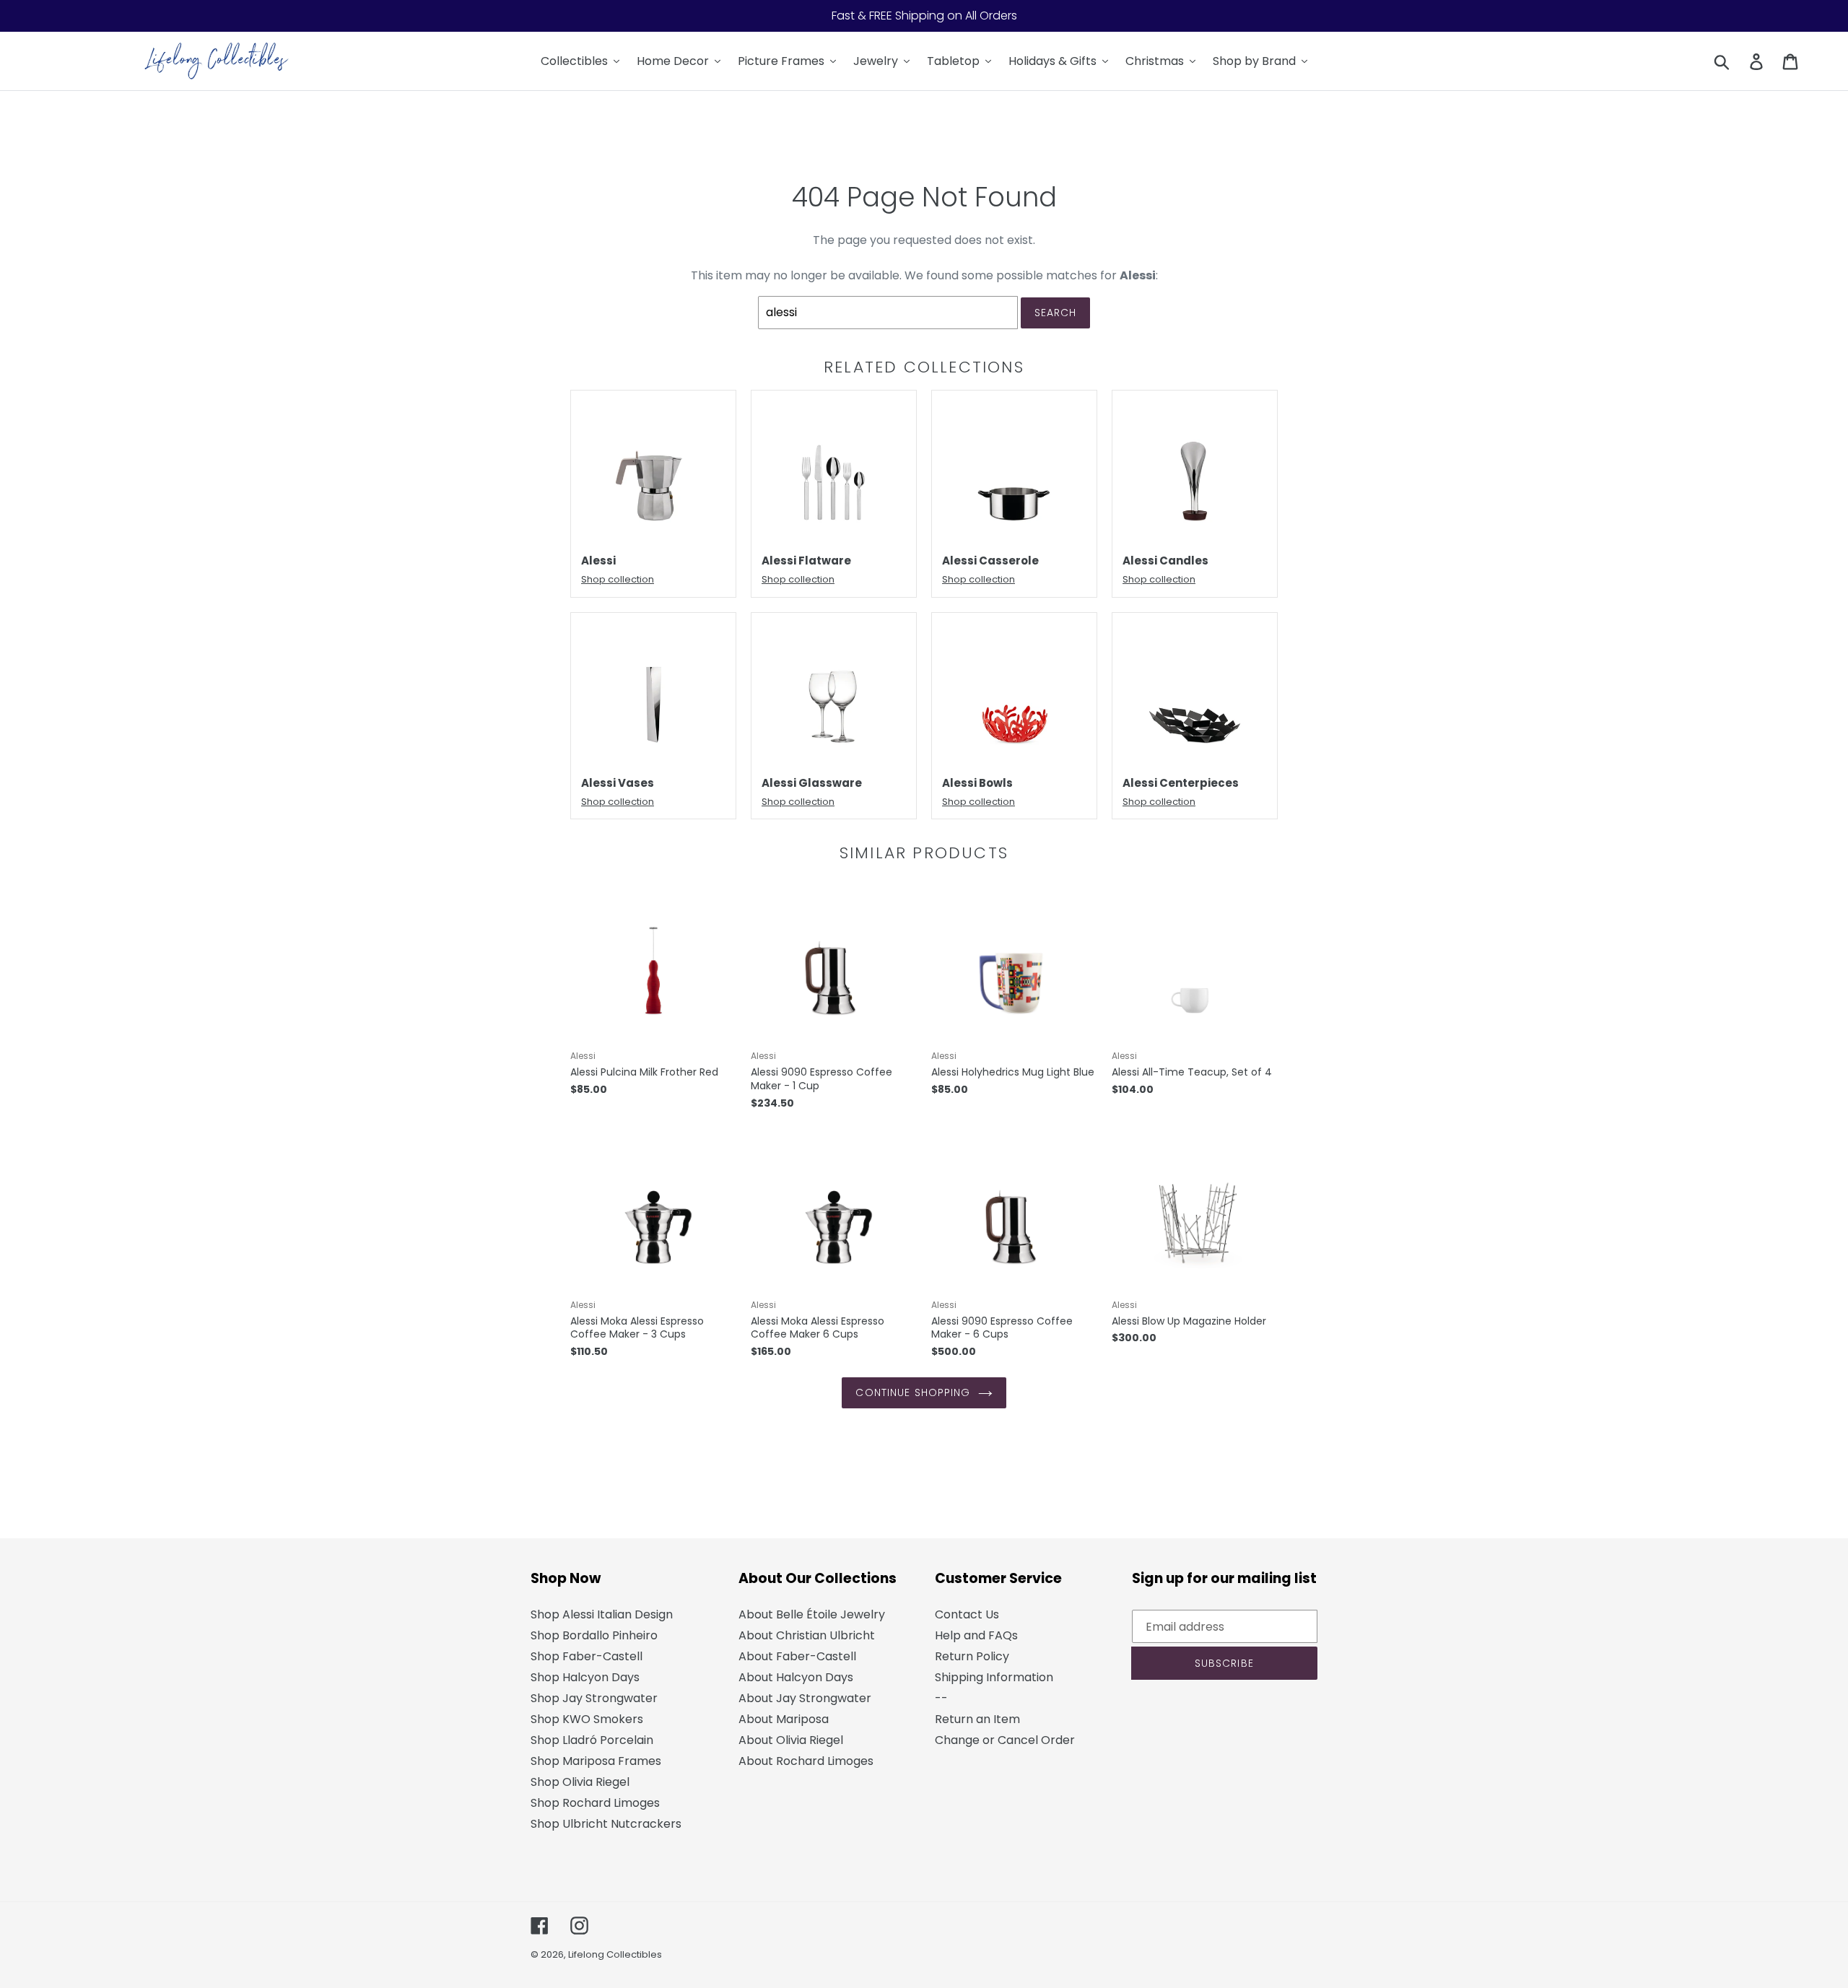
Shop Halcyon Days (585, 1677)
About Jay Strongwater (805, 1698)
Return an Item (977, 1719)
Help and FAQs (976, 1635)
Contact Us (967, 1614)
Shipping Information (994, 1677)
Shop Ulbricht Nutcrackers (606, 1824)
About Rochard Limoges (806, 1761)
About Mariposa (784, 1719)
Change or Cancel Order (1005, 1740)
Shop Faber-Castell (587, 1656)
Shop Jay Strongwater (594, 1698)
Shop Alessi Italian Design (602, 1614)
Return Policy (972, 1656)
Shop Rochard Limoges (595, 1803)
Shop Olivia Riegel (580, 1782)
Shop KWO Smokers (587, 1719)
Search (1056, 313)
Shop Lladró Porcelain (592, 1740)
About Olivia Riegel (791, 1740)
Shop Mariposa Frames (596, 1761)
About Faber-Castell (797, 1656)
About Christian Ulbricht (807, 1635)
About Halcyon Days (796, 1677)
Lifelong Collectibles (615, 1954)
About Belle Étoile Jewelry (812, 1614)
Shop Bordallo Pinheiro (594, 1635)
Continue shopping (913, 1392)
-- (941, 1698)
